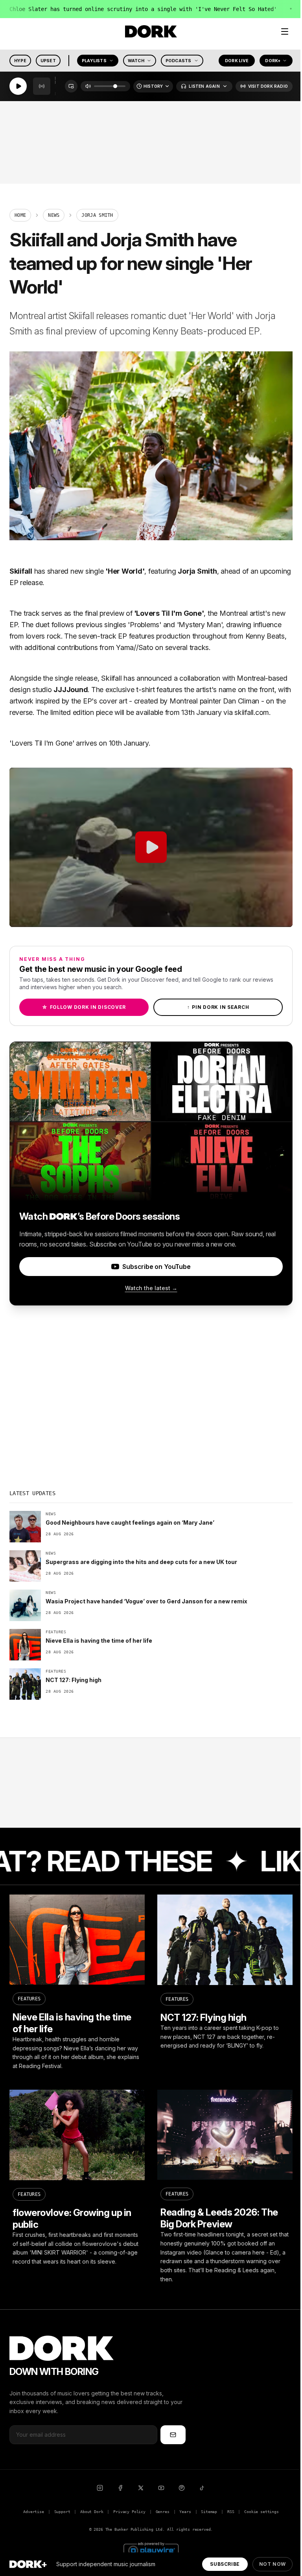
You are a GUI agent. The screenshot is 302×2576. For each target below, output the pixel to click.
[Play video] (151, 847)
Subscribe (225, 2564)
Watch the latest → (151, 1288)
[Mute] (88, 87)
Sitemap (209, 2512)
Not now (273, 2564)
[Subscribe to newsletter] (173, 2435)
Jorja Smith (197, 571)
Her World (125, 571)
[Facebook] (120, 2488)
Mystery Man (200, 625)
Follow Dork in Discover (84, 1007)
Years (185, 2512)
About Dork (92, 2512)
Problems (145, 625)
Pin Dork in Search (218, 1007)
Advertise (33, 2512)
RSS (231, 2512)
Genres (163, 2512)
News (54, 215)
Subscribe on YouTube (156, 1267)
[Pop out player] (71, 87)
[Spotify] (182, 2488)
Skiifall (21, 571)
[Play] (18, 87)
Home (20, 215)
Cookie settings (261, 2512)
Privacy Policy (129, 2512)
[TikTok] (202, 2488)
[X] (141, 2488)
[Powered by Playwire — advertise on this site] (151, 2549)
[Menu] (285, 31)
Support (62, 2512)
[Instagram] (100, 2488)
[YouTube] (161, 2488)
